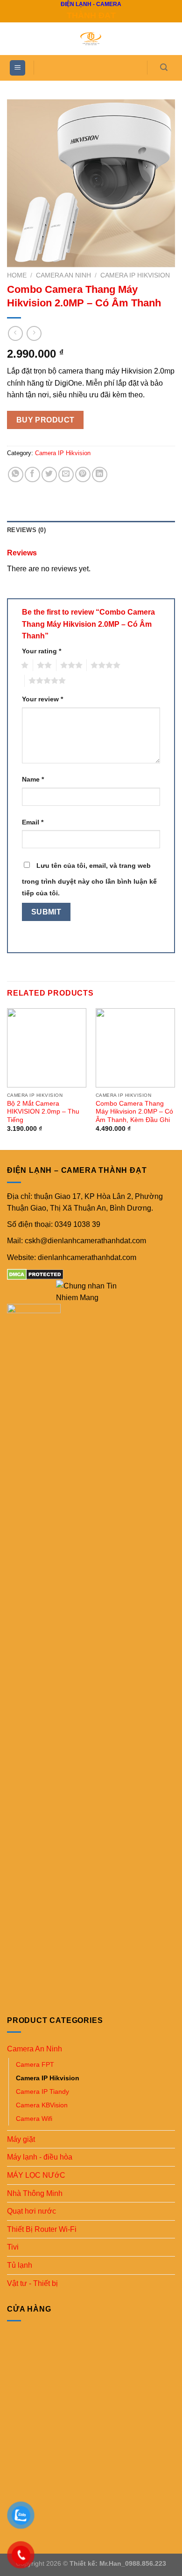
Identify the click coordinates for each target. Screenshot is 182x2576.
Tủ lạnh (20, 2265)
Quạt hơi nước (31, 2211)
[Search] (164, 67)
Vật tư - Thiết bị (32, 2283)
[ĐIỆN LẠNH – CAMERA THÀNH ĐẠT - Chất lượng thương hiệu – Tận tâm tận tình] (91, 39)
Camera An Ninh (63, 275)
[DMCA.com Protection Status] (35, 1274)
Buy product (45, 420)
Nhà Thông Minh (35, 2193)
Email (33, 822)
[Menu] (17, 68)
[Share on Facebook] (32, 474)
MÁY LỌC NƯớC (36, 2175)
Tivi (13, 2247)
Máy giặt (21, 2139)
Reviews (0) (26, 530)
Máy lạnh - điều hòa (40, 2157)
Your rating (42, 651)
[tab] (91, 530)
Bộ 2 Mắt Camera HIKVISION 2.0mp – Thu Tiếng (43, 1112)
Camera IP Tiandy (42, 2091)
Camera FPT (35, 2064)
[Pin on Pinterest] (83, 474)
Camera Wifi (34, 2119)
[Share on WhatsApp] (16, 474)
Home (17, 275)
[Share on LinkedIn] (100, 474)
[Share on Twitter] (49, 474)
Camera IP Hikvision (135, 275)
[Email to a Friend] (66, 474)
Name (33, 779)
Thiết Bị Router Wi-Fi (42, 2229)
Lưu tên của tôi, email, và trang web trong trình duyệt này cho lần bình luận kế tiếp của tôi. (89, 879)
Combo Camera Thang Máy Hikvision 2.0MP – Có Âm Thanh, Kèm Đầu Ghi (134, 1112)
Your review (42, 699)
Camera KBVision (42, 2105)
